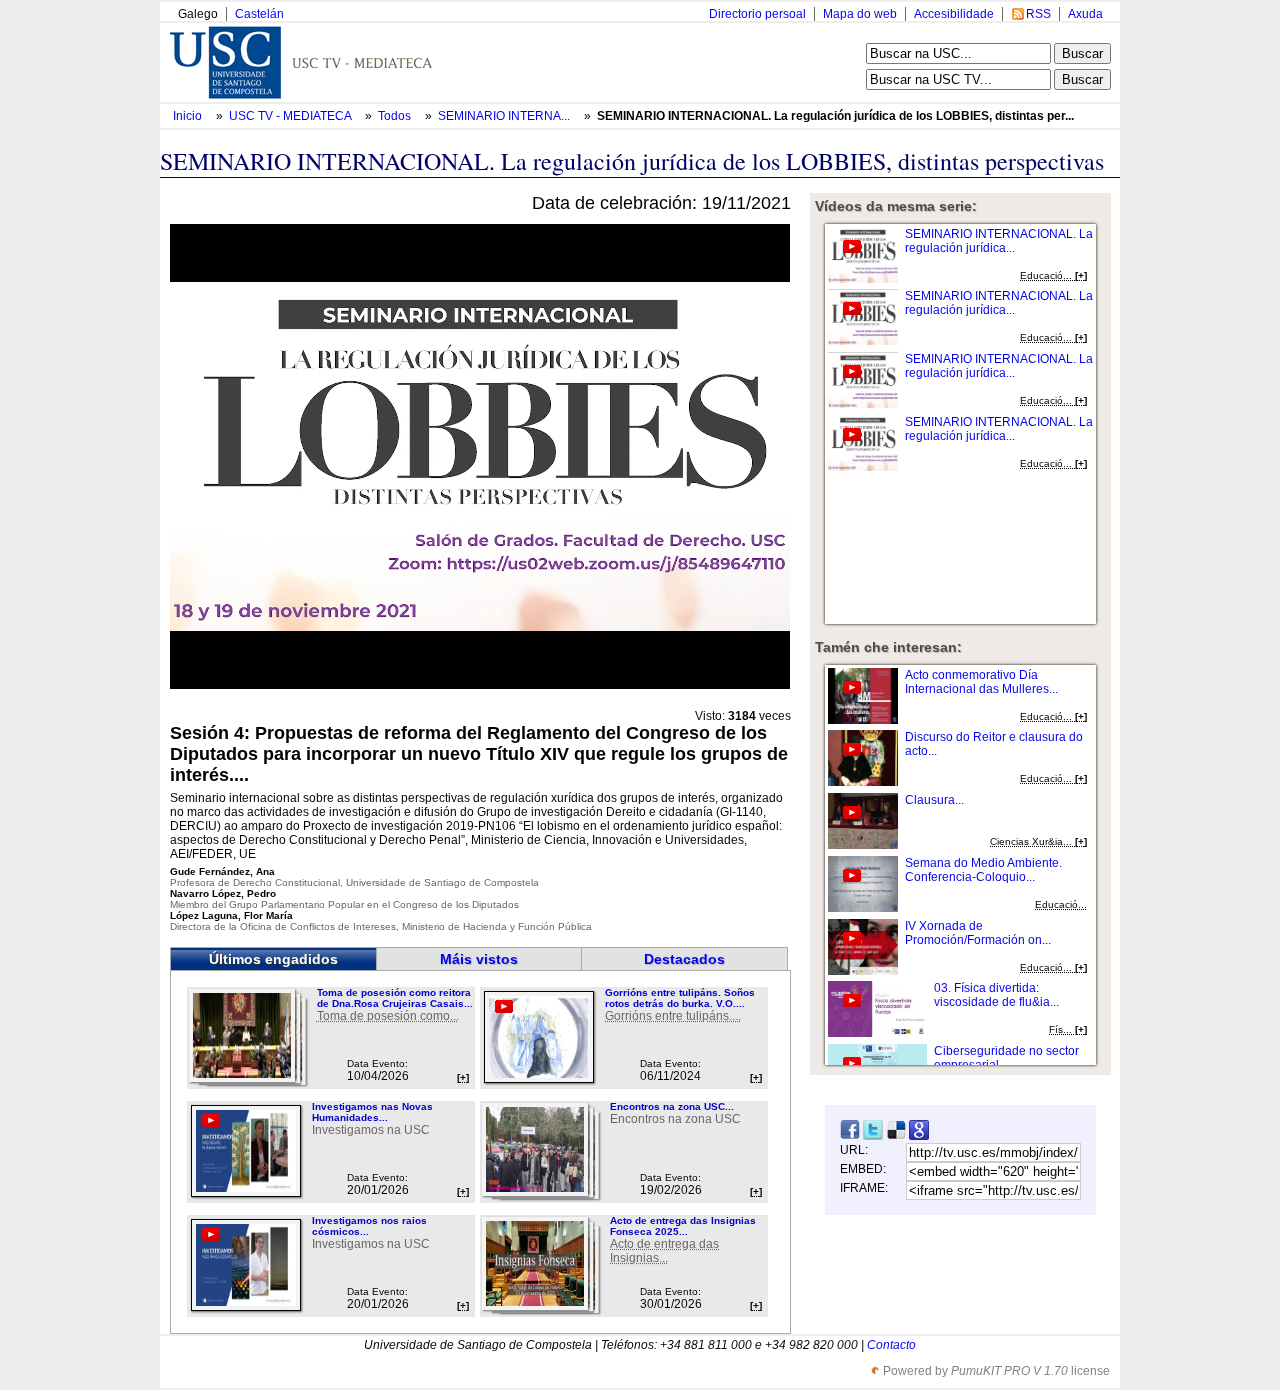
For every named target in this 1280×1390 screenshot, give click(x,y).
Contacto (891, 1345)
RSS (1038, 14)
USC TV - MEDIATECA (291, 116)
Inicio (189, 116)
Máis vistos (479, 959)
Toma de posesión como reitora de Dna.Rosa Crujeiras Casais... (395, 998)
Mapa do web (860, 14)
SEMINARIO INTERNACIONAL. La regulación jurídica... (999, 241)
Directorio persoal (757, 14)
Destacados (684, 959)
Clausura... (934, 800)
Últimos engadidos (273, 959)
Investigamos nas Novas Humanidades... (372, 1112)
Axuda (1085, 14)
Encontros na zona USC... (672, 1106)
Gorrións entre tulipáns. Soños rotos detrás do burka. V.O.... (680, 998)
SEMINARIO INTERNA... (504, 116)
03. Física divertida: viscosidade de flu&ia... (996, 995)
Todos (396, 116)
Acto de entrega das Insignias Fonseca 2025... (683, 1226)
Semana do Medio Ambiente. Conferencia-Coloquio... (983, 870)
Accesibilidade (954, 14)
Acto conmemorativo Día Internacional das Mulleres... (981, 682)
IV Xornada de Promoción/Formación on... (978, 933)
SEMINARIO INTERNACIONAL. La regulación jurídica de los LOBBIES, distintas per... (835, 116)
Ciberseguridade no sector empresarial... (1006, 1058)
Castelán (259, 14)
